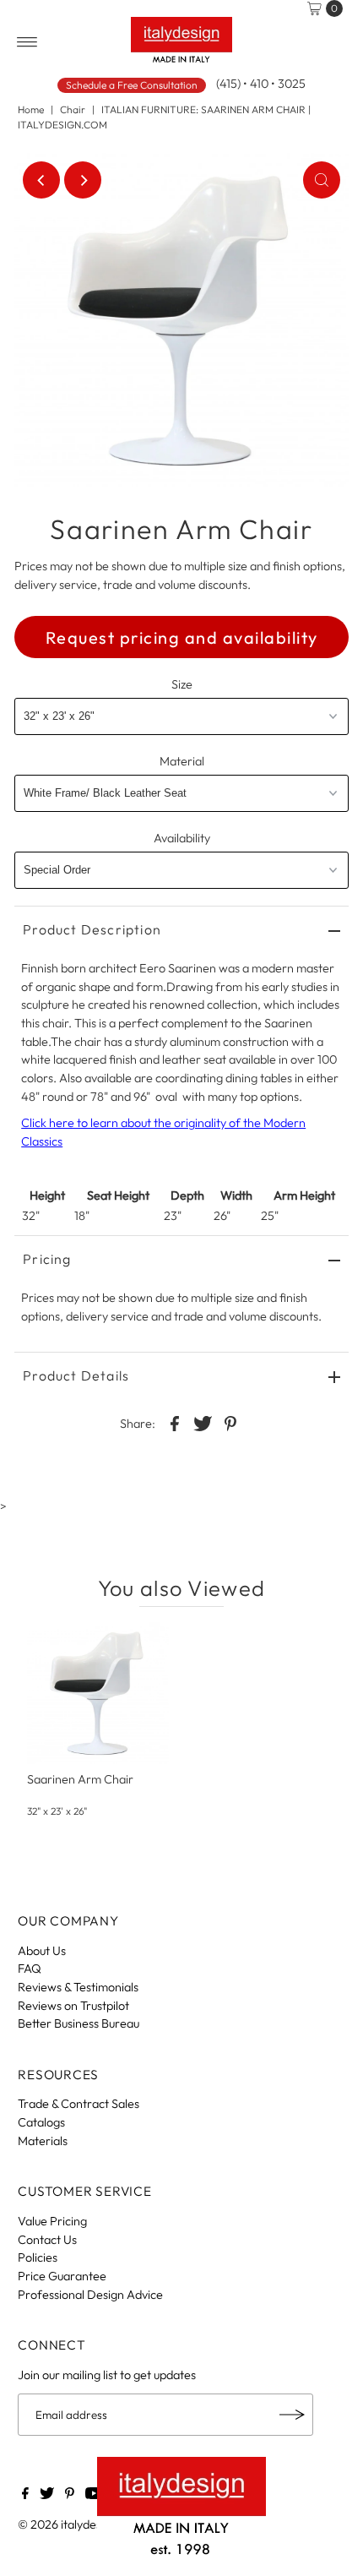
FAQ (30, 1969)
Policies (38, 2257)
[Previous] (41, 180)
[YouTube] (94, 2495)
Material (182, 761)
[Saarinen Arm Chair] (98, 1693)
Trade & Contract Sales (79, 2104)
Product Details (76, 1375)
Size (182, 684)
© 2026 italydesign (68, 2524)
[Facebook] (25, 2495)
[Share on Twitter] (203, 1422)
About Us (42, 1951)
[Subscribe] (292, 2415)
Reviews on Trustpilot (73, 2006)
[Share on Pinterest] (230, 1422)
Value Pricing (52, 2221)
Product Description (92, 929)
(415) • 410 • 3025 (261, 84)
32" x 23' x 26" (57, 1811)
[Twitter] (47, 2495)
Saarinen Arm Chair (80, 1779)
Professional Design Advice (90, 2295)
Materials (43, 2141)
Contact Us (47, 2240)
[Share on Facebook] (175, 1422)
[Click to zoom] (322, 180)
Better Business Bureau (79, 2023)
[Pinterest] (70, 2495)
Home (31, 109)
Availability (182, 838)
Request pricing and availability (182, 637)
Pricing (47, 1259)
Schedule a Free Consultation (132, 85)
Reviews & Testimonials (78, 1987)
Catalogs (41, 2122)
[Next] (83, 180)
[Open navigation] (27, 42)
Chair (73, 109)
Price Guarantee (62, 2276)
